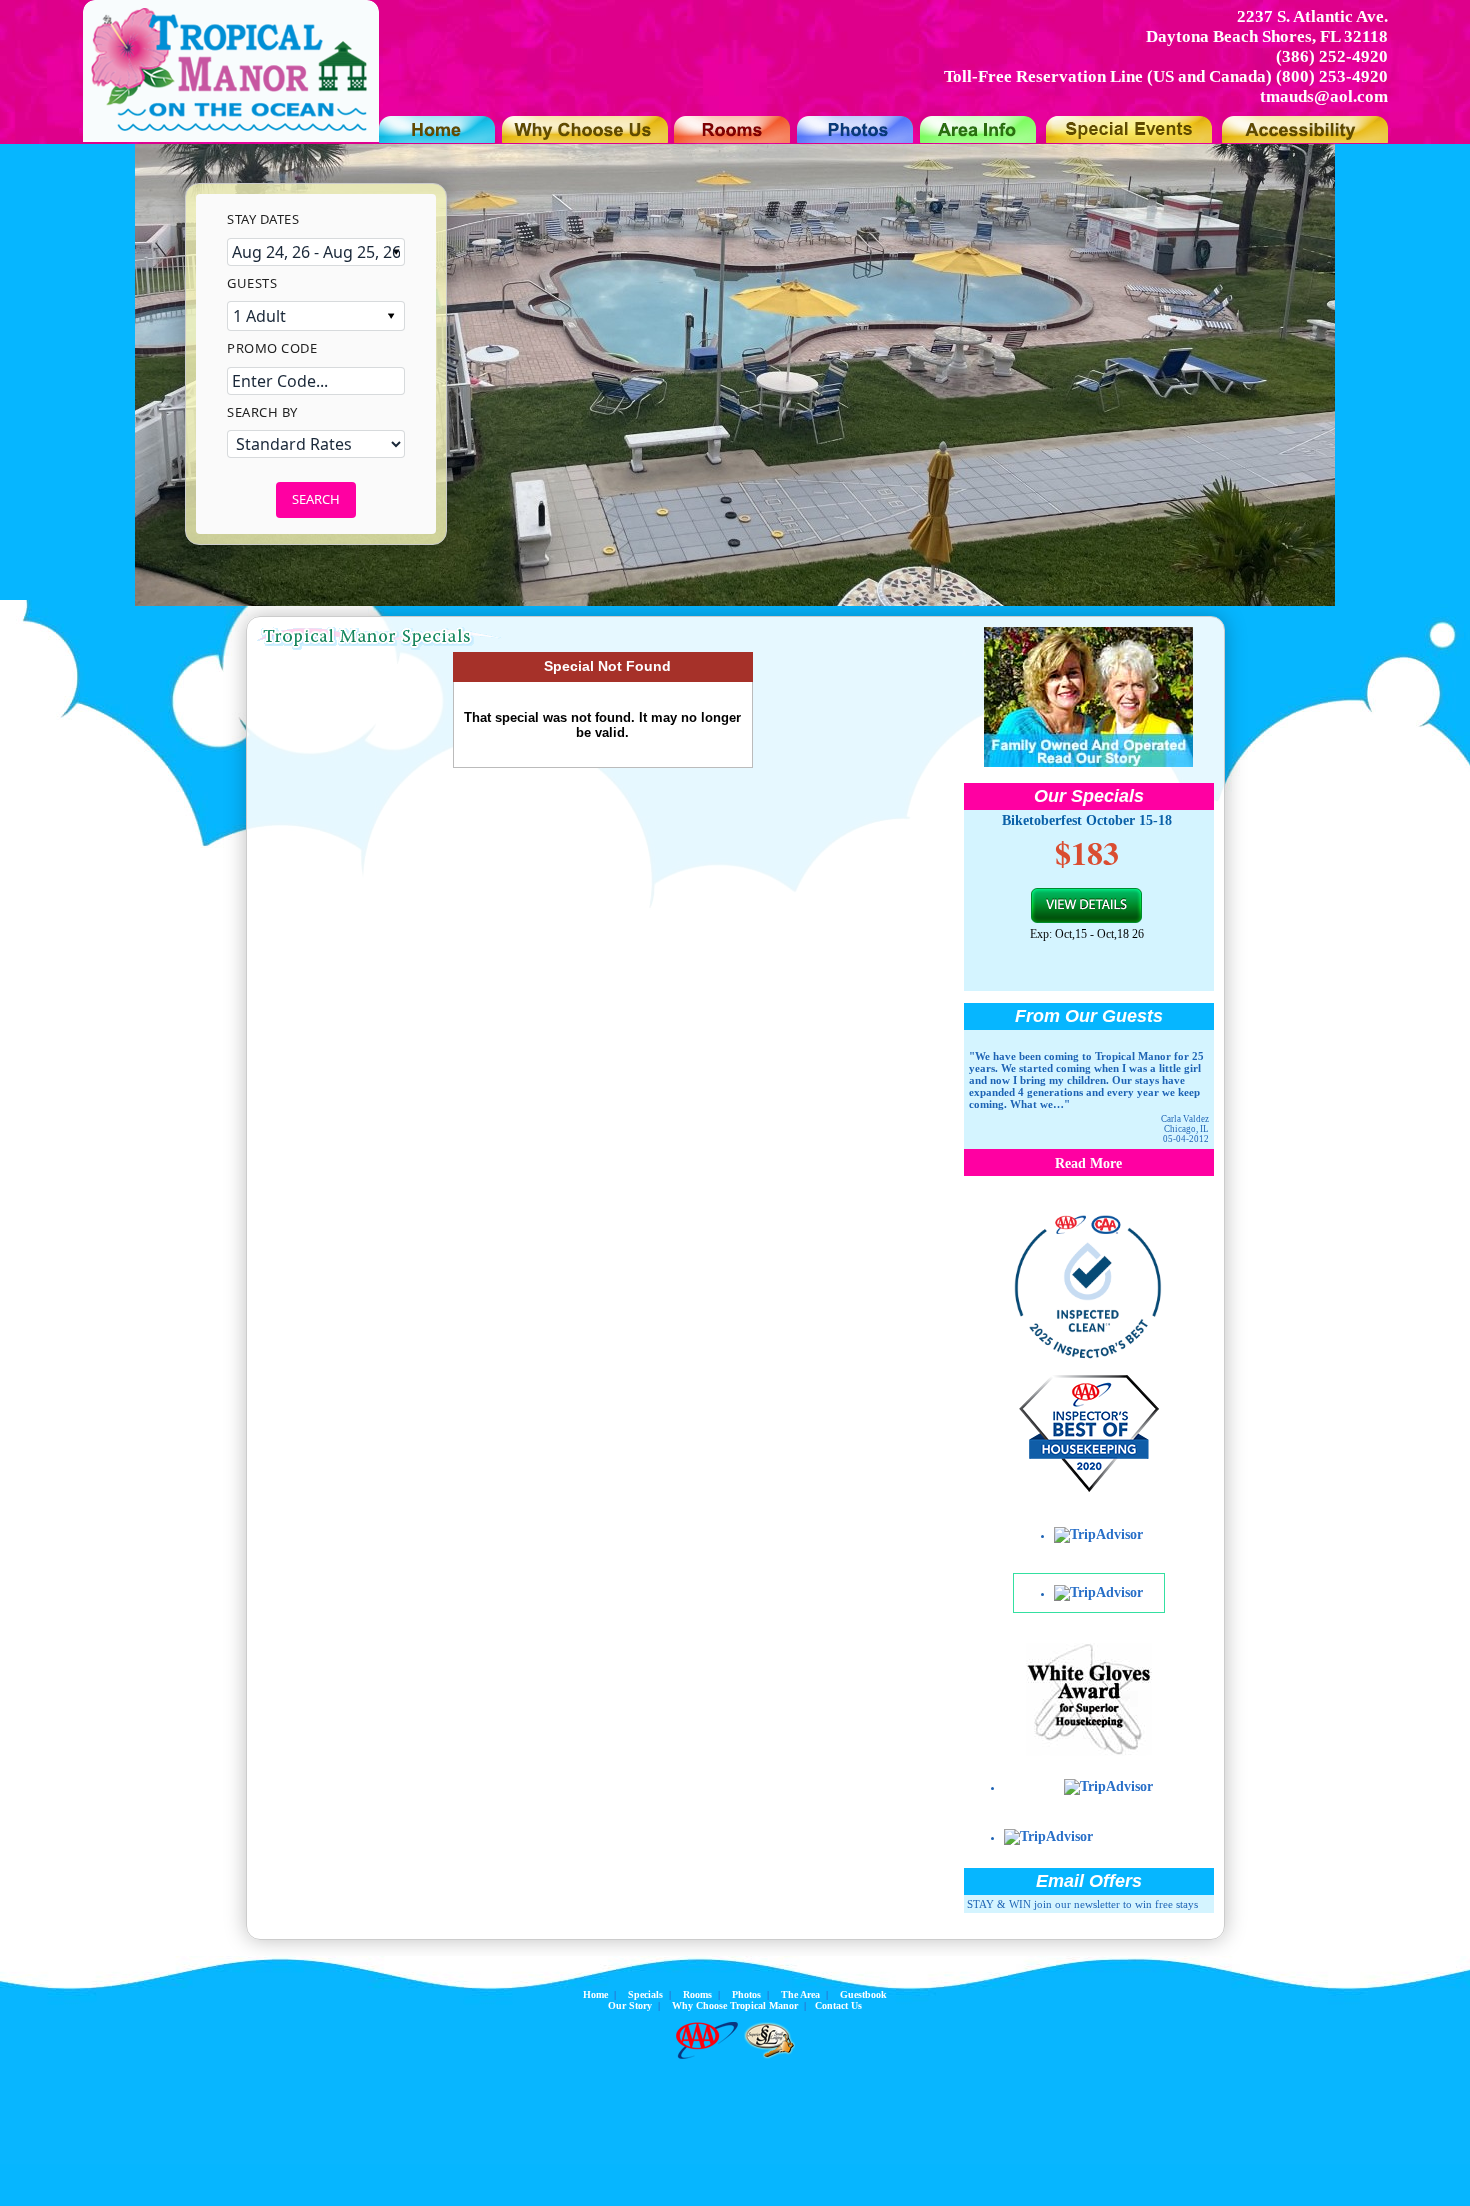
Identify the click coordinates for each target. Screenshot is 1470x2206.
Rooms (697, 1994)
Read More (1088, 1163)
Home (595, 1994)
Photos (746, 1994)
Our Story (630, 2005)
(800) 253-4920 (1332, 76)
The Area (800, 1994)
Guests (252, 283)
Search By (262, 412)
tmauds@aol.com (1324, 96)
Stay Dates (263, 219)
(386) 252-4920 (1332, 56)
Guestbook (863, 1994)
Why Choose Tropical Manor (735, 2005)
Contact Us (838, 2005)
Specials (645, 1994)
